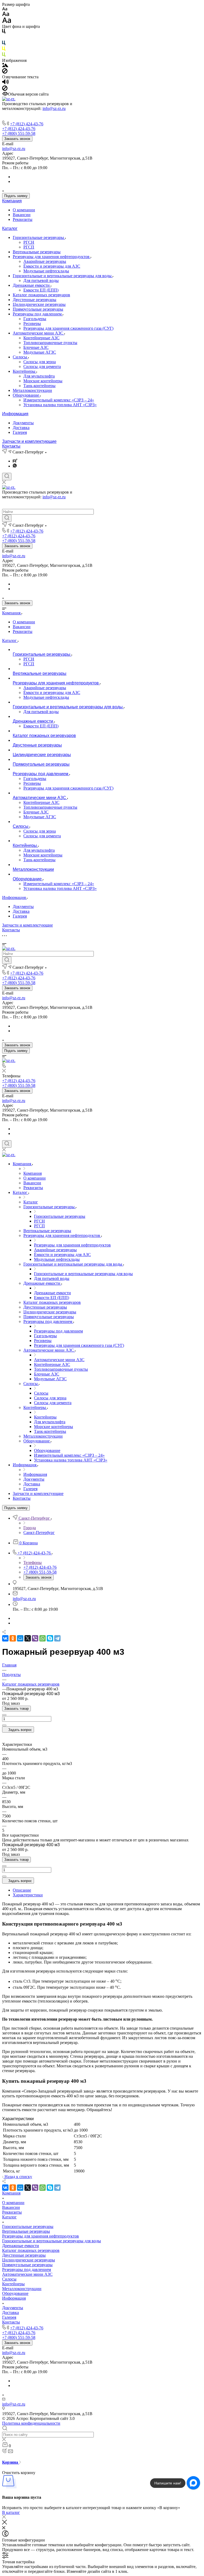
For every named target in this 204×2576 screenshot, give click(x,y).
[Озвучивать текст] (5, 83)
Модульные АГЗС (40, 352)
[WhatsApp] (42, 1638)
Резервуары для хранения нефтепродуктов (52, 257)
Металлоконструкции (32, 390)
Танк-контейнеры (39, 386)
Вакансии (22, 215)
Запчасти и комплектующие (29, 441)
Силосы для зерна (40, 362)
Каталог (10, 228)
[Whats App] (15, 466)
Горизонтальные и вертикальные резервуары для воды (63, 276)
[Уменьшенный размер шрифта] (5, 9)
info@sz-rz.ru (54, 108)
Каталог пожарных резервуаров (41, 295)
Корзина (11, 2462)
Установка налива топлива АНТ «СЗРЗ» (60, 405)
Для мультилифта (39, 376)
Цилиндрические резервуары (39, 304)
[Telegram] (57, 1638)
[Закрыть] (5, 2523)
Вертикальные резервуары (37, 252)
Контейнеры (25, 371)
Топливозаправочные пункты (50, 343)
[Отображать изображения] (5, 66)
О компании (24, 210)
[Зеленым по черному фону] (4, 56)
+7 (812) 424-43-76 (27, 124)
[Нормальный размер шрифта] (6, 15)
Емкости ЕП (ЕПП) (41, 290)
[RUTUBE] (15, 461)
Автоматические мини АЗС (39, 333)
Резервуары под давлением (38, 314)
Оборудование (26, 395)
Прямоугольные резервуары (38, 309)
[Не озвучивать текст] (5, 89)
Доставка (21, 428)
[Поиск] (7, 477)
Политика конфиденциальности (31, 2423)
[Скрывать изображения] (5, 72)
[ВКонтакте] (5, 1638)
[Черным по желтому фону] (4, 50)
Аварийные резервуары (45, 261)
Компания (12, 201)
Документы (23, 423)
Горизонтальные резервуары (39, 237)
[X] (28, 1638)
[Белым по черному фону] (4, 38)
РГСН (29, 242)
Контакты (11, 446)
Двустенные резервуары (35, 300)
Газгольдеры (35, 319)
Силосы (20, 357)
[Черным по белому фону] (4, 32)
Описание (22, 1890)
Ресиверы (32, 323)
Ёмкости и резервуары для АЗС (52, 266)
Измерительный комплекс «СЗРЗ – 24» (59, 400)
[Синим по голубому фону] (4, 44)
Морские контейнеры (43, 381)
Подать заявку (16, 196)
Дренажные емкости (32, 285)
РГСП (29, 247)
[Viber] (35, 1638)
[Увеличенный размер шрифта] (7, 22)
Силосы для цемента (42, 367)
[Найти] (7, 518)
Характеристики (28, 1895)
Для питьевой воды (41, 280)
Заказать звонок (17, 139)
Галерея (20, 432)
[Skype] (50, 1638)
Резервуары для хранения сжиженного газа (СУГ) (68, 328)
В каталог (11, 2512)
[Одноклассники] (13, 1638)
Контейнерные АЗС (41, 338)
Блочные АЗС (36, 347)
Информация (15, 414)
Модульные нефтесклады (46, 271)
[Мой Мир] (20, 1638)
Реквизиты (23, 219)
